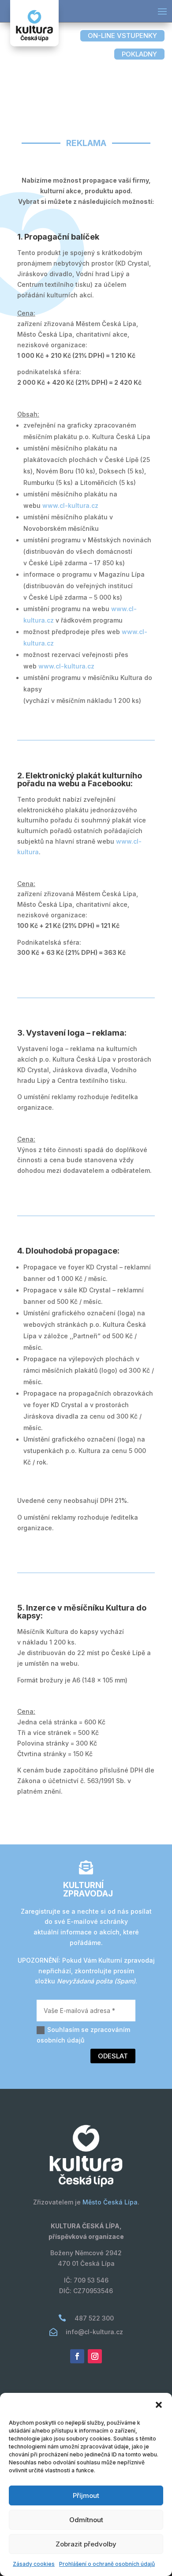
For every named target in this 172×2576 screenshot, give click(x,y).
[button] (159, 2405)
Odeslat (113, 2056)
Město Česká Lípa (110, 2202)
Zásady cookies (34, 2564)
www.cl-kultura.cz (70, 505)
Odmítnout (86, 2520)
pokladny (139, 54)
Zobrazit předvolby (86, 2544)
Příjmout (86, 2495)
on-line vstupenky (122, 36)
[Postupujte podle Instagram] (95, 2356)
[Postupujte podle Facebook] (77, 2356)
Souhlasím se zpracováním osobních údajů (83, 2035)
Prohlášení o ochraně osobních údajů (107, 2564)
